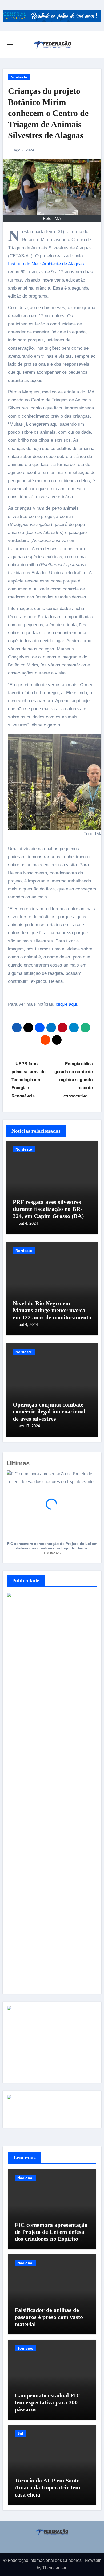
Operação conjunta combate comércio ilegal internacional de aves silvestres (49, 1412)
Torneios (25, 2348)
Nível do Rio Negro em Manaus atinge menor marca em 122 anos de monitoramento (52, 1310)
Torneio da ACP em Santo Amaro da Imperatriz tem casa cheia (47, 2487)
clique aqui (66, 1004)
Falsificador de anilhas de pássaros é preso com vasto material (49, 2317)
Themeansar (54, 2568)
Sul (20, 2433)
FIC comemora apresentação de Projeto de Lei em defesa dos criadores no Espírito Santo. (52, 1546)
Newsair (93, 2560)
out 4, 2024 (28, 1223)
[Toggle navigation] (10, 45)
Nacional (25, 2178)
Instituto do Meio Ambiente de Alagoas (46, 264)
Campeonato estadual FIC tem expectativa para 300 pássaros (48, 2402)
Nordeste (19, 77)
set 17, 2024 (29, 1426)
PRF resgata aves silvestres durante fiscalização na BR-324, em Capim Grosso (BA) (48, 1209)
